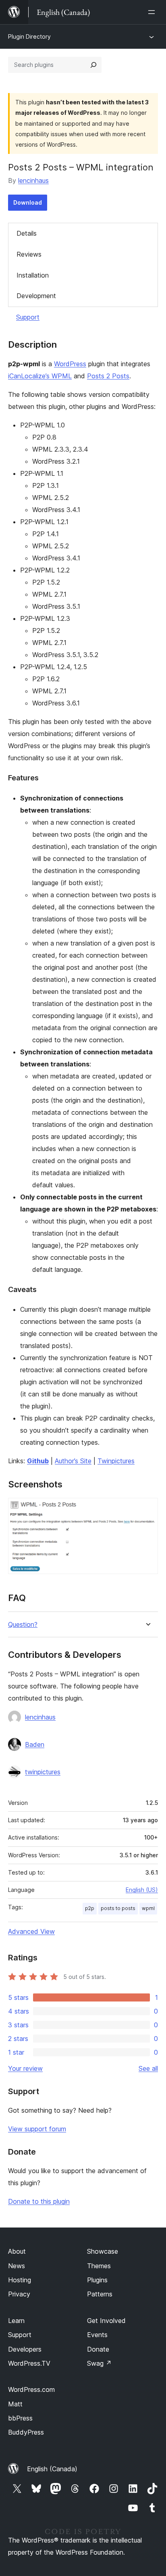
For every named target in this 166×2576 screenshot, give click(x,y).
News (17, 2266)
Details (27, 233)
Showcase (103, 2251)
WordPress (70, 364)
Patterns (100, 2294)
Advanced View (31, 1931)
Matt (15, 2404)
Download (28, 202)
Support (28, 317)
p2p (90, 1908)
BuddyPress (26, 2432)
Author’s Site (73, 1461)
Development (36, 296)
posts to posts (118, 1908)
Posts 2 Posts (108, 376)
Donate (98, 2349)
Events (97, 2335)
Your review (25, 2068)
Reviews (29, 254)
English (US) (142, 1890)
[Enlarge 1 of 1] (147, 1509)
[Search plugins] (93, 65)
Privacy (19, 2294)
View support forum (37, 2129)
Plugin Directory (29, 36)
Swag (99, 2363)
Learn (16, 2321)
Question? (23, 1625)
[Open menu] (153, 12)
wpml (148, 1908)
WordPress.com (31, 2389)
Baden (35, 1744)
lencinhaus (33, 180)
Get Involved (106, 2321)
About (17, 2251)
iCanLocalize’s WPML (40, 376)
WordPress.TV (29, 2363)
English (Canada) (52, 2469)
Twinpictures (116, 1461)
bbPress (20, 2418)
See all (148, 2068)
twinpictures (43, 1772)
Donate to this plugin (39, 2201)
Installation (33, 275)
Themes (99, 2266)
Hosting (20, 2280)
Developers (25, 2349)
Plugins (97, 2280)
